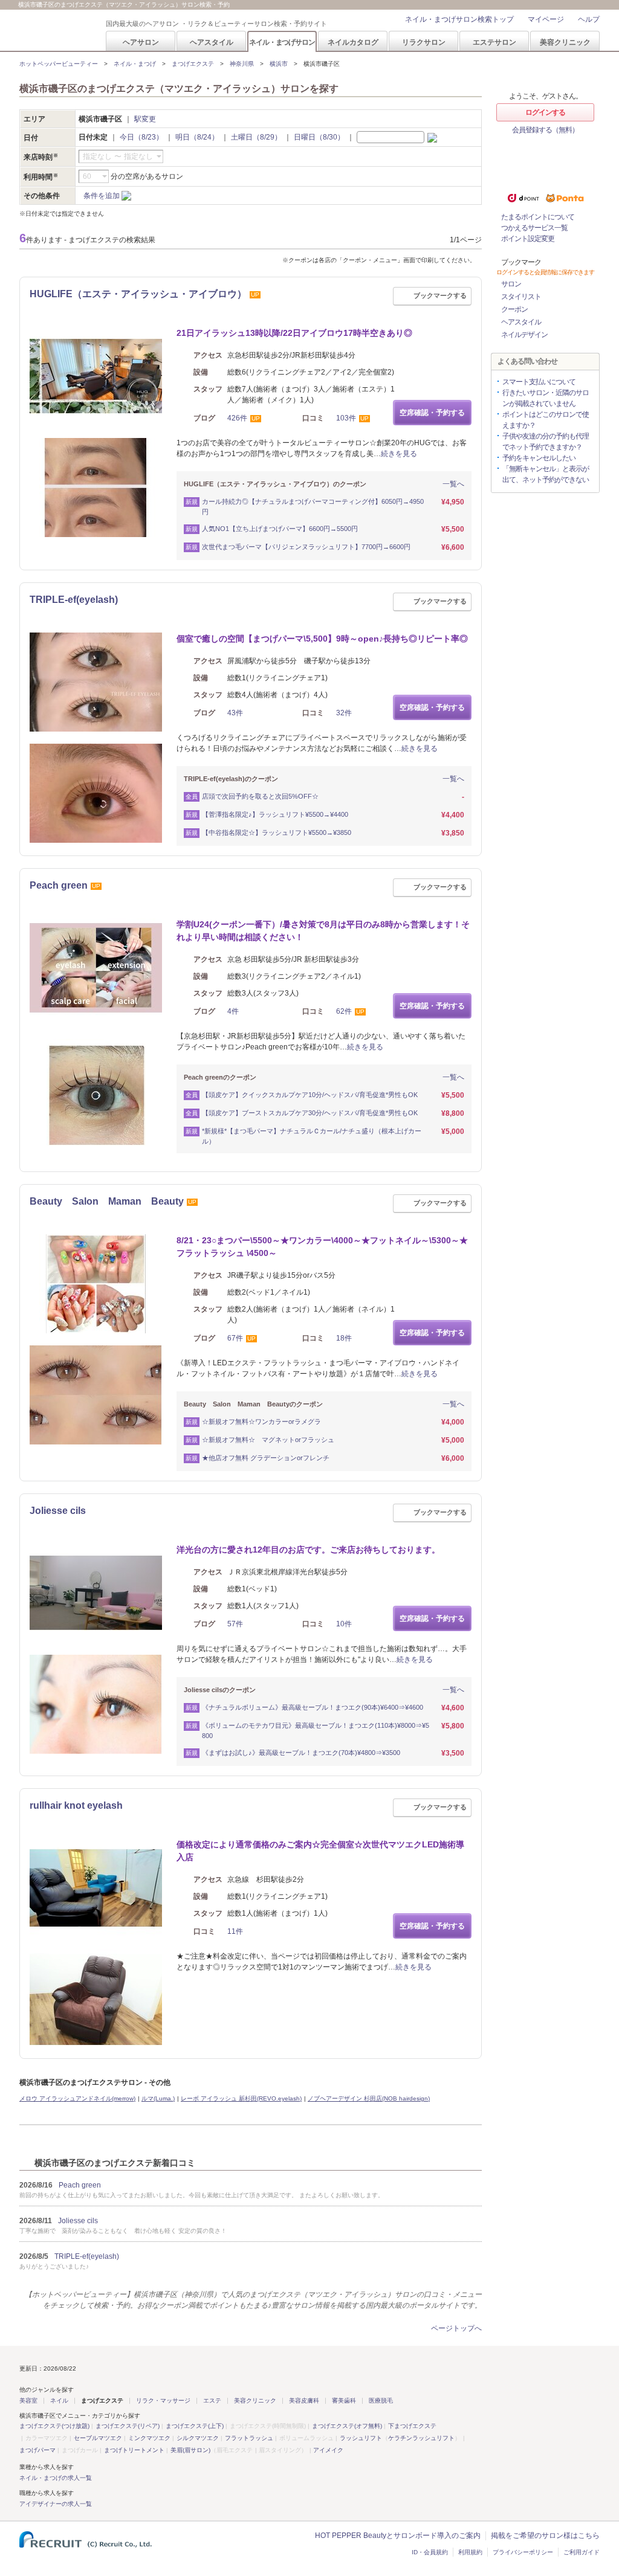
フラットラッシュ (249, 2438)
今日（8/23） (141, 137)
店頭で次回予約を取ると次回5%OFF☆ (260, 796)
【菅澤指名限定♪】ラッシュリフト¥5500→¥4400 (275, 814)
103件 (346, 418)
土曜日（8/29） (256, 137)
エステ (212, 2401)
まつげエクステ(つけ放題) (54, 2426)
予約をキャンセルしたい (539, 458)
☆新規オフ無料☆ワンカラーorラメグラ (261, 1422)
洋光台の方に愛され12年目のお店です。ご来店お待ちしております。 (308, 1550)
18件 (344, 1338)
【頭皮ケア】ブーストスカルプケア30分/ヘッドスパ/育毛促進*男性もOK (310, 1113)
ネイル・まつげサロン (282, 42)
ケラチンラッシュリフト (421, 2438)
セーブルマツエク (98, 2438)
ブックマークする (440, 295)
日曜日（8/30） (319, 137)
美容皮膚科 (304, 2401)
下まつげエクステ (412, 2426)
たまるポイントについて (538, 217)
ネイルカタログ (353, 42)
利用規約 (470, 2552)
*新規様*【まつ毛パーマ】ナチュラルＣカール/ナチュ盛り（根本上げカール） (312, 1136)
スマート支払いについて (539, 382)
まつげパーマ (37, 2450)
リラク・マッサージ (163, 2401)
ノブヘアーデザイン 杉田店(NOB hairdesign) (369, 2098)
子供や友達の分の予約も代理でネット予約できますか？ (546, 442)
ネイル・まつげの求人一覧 (56, 2478)
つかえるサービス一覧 (534, 228)
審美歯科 (344, 2401)
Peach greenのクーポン (220, 1077)
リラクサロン (424, 42)
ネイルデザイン (524, 335)
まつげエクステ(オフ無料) (347, 2426)
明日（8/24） (197, 137)
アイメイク (328, 2450)
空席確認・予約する (432, 413)
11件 (235, 1931)
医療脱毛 (381, 2401)
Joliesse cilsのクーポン (220, 1690)
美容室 (28, 2401)
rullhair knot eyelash (76, 1805)
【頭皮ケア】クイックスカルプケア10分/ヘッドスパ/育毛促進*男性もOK (310, 1095)
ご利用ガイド (582, 2552)
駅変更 (145, 119)
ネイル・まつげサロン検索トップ (459, 19)
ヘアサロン (141, 42)
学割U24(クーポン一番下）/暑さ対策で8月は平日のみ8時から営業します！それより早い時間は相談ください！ (323, 931)
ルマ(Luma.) (158, 2098)
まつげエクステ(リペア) (128, 2426)
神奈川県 (242, 64)
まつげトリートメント (134, 2450)
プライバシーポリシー (523, 2552)
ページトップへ (456, 2328)
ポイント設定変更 (528, 239)
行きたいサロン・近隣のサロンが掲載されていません (546, 398)
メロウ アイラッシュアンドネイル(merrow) (77, 2098)
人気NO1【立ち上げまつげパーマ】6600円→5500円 (280, 529)
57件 (235, 1624)
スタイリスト (521, 297)
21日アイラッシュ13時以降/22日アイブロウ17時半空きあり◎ (294, 333)
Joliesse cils (58, 1511)
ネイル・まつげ (135, 64)
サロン (511, 284)
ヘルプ (589, 19)
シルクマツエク (198, 2438)
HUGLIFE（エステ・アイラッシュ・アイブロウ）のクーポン (275, 484)
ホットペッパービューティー (59, 64)
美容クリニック (565, 42)
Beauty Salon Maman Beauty (107, 1201)
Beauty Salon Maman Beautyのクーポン (253, 1404)
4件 (233, 1011)
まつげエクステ (193, 64)
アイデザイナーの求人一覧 (56, 2504)
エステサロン (494, 42)
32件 (344, 713)
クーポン (514, 309)
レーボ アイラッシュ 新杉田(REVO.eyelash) (241, 2098)
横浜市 (279, 64)
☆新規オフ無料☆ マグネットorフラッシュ (268, 1440)
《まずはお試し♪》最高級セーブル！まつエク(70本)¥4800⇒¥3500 (301, 1753)
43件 (235, 713)
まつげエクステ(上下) (195, 2426)
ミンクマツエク (149, 2438)
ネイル (59, 2401)
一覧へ (453, 484)
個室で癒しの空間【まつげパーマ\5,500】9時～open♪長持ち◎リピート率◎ (322, 639)
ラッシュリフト (361, 2438)
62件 (344, 1011)
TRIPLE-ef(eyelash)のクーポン (231, 779)
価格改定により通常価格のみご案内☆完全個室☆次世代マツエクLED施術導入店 (320, 1851)
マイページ (546, 19)
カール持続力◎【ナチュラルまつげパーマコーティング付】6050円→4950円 (313, 507)
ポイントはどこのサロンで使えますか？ (546, 420)
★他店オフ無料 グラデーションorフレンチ (266, 1458)
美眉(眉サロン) (190, 2450)
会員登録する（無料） (545, 130)
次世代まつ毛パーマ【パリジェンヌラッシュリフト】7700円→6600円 (306, 547)
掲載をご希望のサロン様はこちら (545, 2536)
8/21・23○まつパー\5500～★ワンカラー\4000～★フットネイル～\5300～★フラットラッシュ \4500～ (322, 1247)
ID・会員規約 (430, 2552)
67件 (235, 1338)
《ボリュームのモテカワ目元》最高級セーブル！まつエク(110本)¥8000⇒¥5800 (316, 1731)
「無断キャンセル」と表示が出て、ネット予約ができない (546, 474)
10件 (344, 1624)
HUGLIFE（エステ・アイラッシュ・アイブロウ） (138, 294)
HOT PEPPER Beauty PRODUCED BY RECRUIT (55, 31)
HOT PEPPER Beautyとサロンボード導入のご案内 (398, 2536)
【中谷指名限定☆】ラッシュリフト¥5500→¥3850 (277, 832)
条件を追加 (102, 196)
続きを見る (399, 454)
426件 (237, 418)
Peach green (59, 885)
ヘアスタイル (212, 42)
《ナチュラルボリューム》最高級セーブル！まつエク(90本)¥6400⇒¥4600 (313, 1707)
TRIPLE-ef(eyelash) (74, 600)
